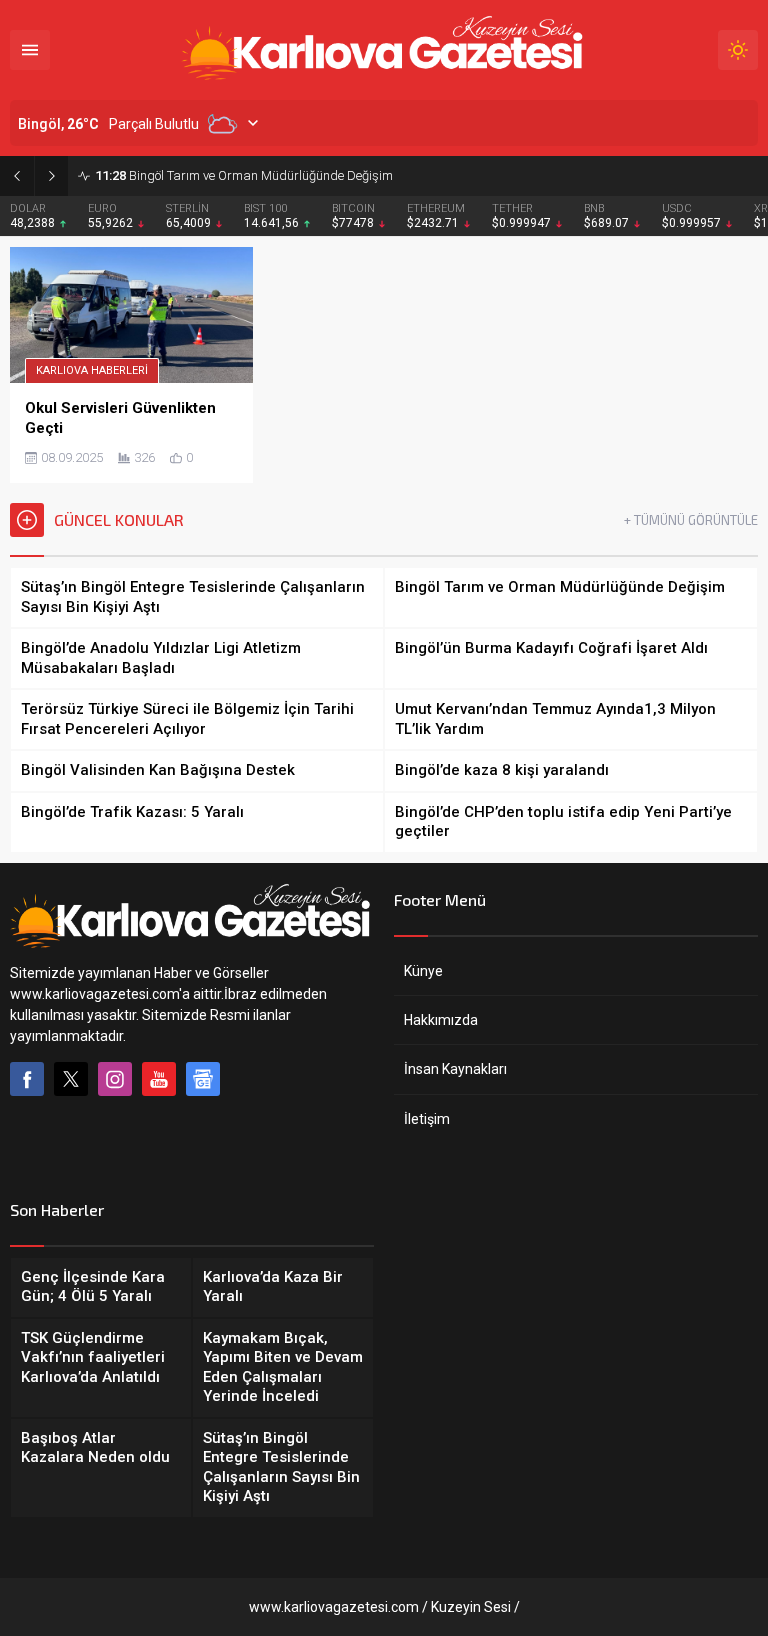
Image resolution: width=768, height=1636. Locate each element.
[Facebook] (27, 1079)
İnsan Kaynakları (455, 1069)
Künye (423, 971)
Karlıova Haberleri (92, 370)
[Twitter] (71, 1079)
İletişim (427, 1119)
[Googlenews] (203, 1079)
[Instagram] (115, 1079)
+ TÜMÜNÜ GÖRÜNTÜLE (691, 520)
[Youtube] (159, 1079)
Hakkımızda (441, 1020)
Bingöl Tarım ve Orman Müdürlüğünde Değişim (244, 175)
